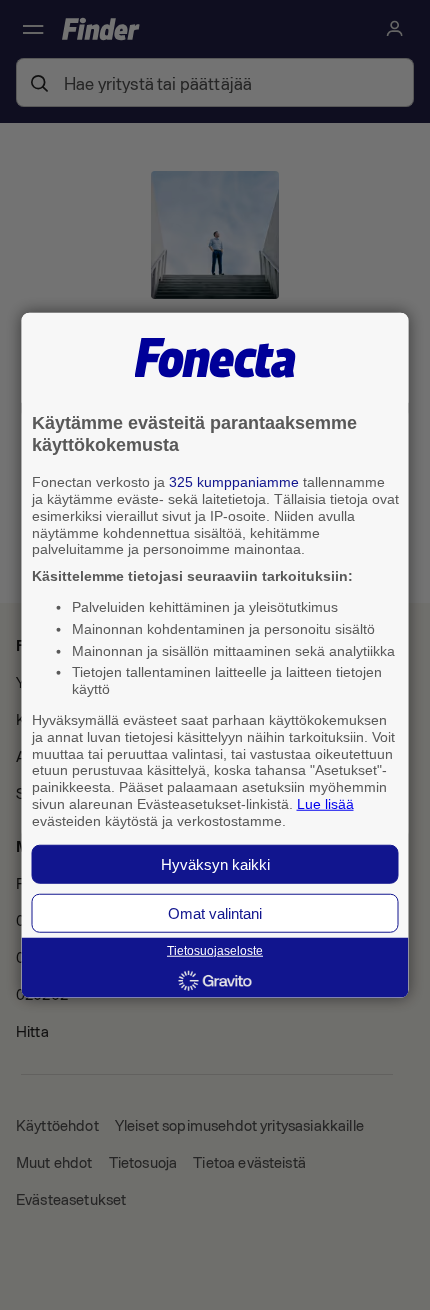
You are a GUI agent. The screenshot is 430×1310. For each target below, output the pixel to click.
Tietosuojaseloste (215, 951)
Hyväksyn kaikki (215, 863)
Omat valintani (215, 912)
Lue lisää (325, 804)
